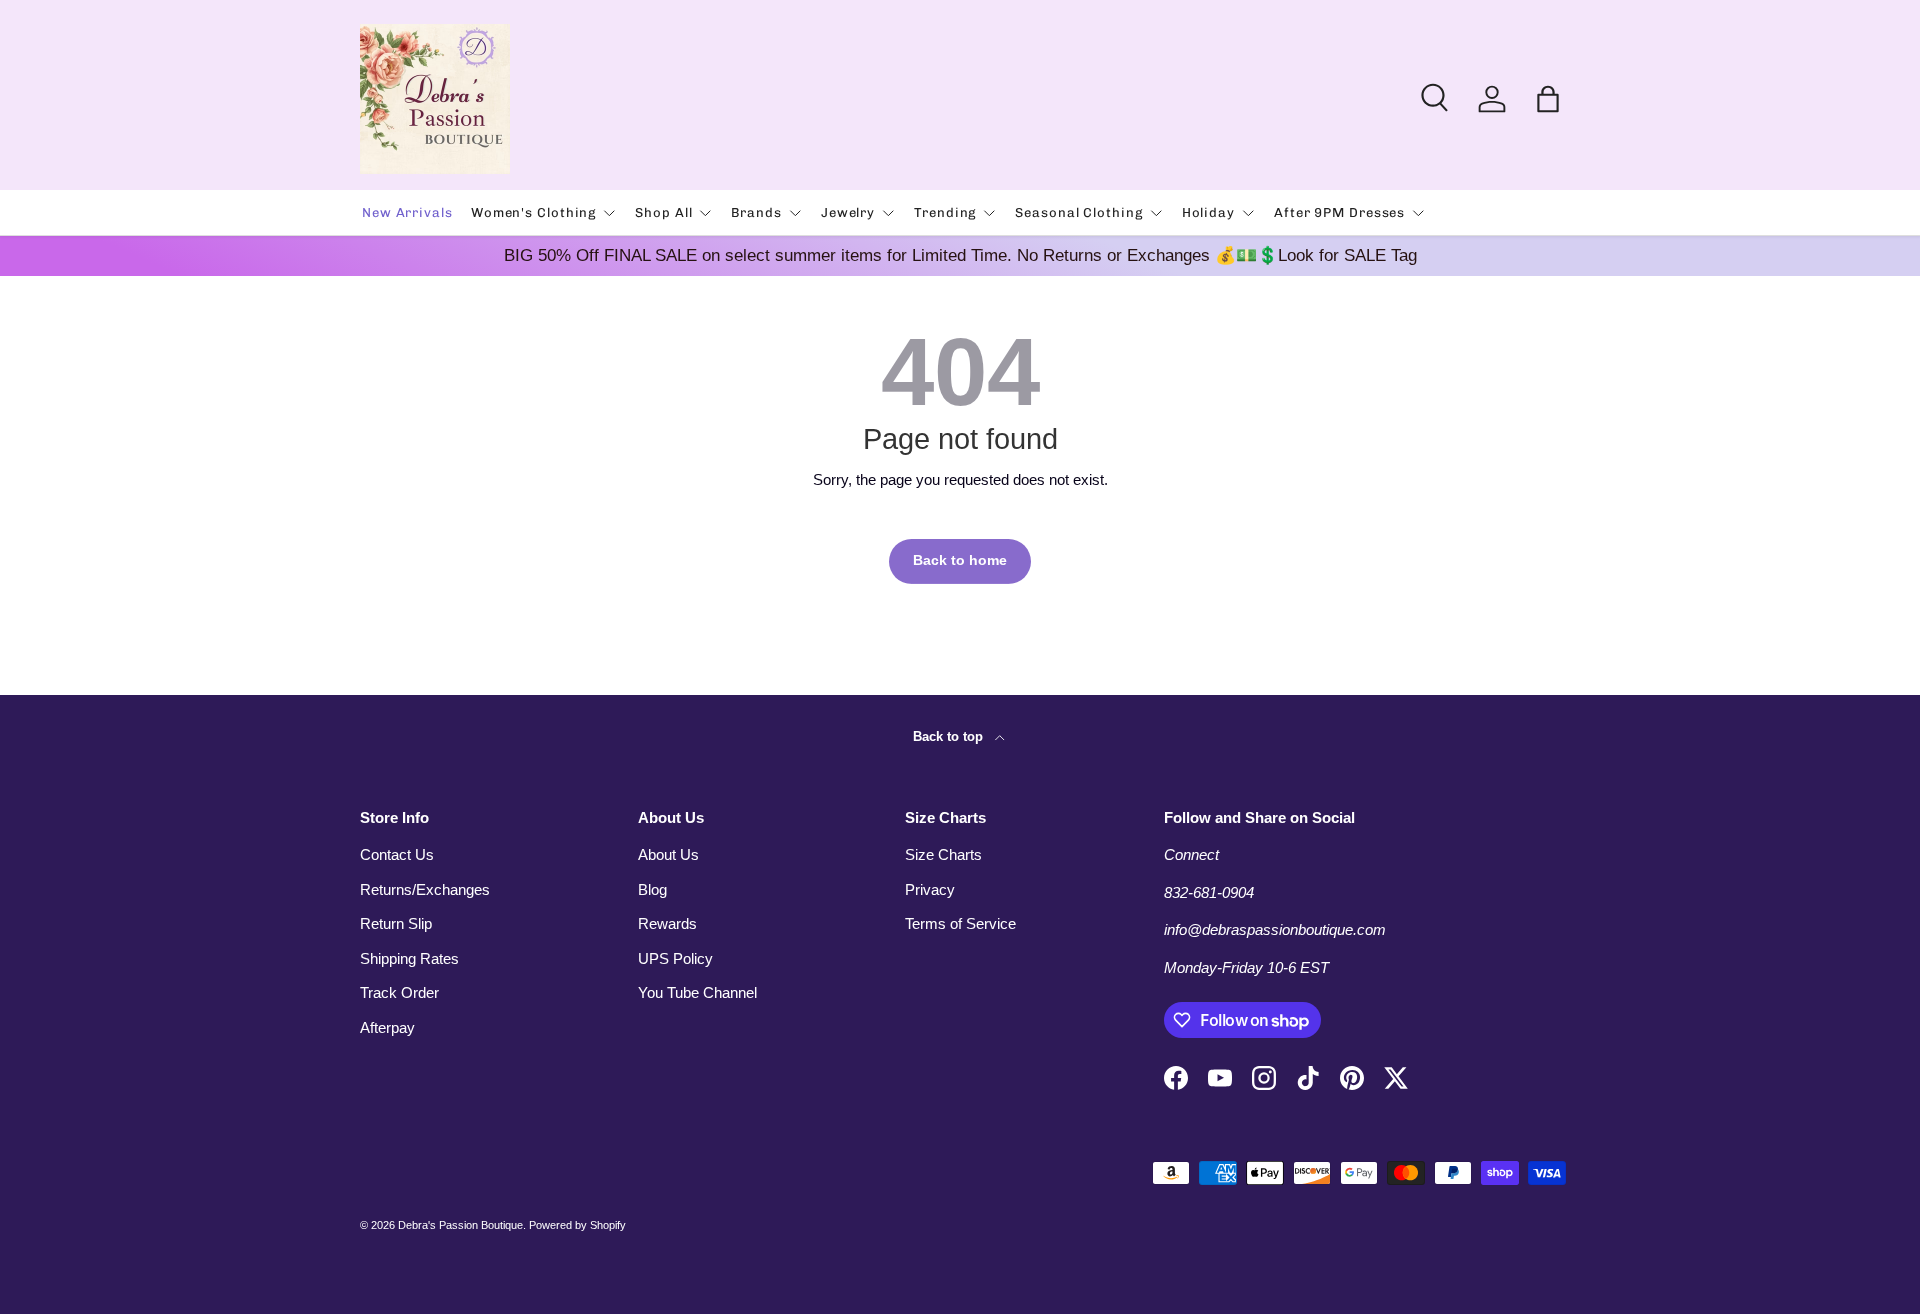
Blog (652, 889)
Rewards (667, 923)
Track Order (399, 992)
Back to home (960, 560)
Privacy (930, 889)
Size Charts (943, 854)
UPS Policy (675, 958)
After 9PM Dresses (1339, 212)
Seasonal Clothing (1078, 212)
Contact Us (397, 854)
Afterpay (387, 1027)
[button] (1548, 99)
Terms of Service (960, 923)
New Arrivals (407, 212)
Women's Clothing (533, 212)
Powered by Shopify (577, 1225)
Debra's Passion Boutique (460, 1225)
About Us (668, 854)
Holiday (1208, 212)
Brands (756, 212)
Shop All (663, 212)
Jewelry (848, 212)
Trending (945, 212)
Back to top (950, 736)
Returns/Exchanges (425, 889)
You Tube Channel (697, 992)
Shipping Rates (409, 958)
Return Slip (396, 923)
